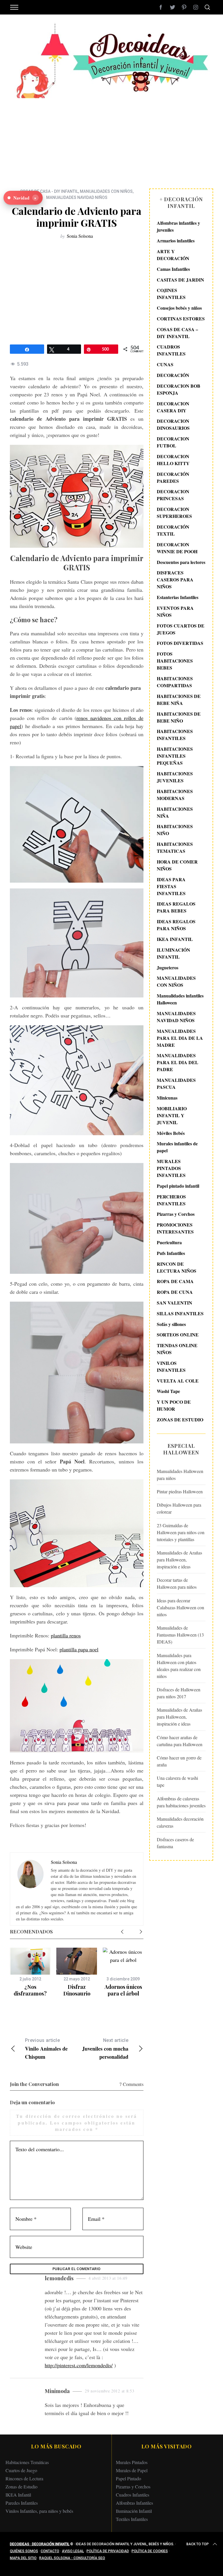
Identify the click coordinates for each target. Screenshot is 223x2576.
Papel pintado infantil (178, 1186)
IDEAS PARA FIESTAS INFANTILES (171, 886)
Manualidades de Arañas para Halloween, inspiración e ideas (179, 1560)
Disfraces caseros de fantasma (175, 1843)
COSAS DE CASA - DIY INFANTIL (49, 191)
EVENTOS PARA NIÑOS (175, 611)
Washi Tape (168, 1391)
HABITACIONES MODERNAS (175, 795)
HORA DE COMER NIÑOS (177, 865)
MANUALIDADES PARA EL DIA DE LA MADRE (180, 1038)
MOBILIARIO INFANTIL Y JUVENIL (172, 1115)
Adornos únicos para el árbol (123, 1990)
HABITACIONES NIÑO (175, 830)
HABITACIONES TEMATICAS (175, 847)
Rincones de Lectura (24, 2478)
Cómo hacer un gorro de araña (179, 1761)
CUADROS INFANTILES (171, 350)
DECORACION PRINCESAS (173, 495)
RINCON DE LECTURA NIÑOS (177, 1267)
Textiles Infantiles (132, 2519)
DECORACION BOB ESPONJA (179, 389)
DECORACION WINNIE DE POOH (177, 548)
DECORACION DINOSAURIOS (173, 424)
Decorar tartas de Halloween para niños (177, 1583)
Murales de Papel (132, 2470)
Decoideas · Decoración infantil (40, 2544)
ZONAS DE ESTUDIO (180, 1419)
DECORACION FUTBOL (173, 442)
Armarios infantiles (176, 241)
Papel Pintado (128, 2478)
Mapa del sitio (23, 2558)
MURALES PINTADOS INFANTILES (171, 1168)
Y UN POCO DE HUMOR (174, 1405)
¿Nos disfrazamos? (30, 1990)
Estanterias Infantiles (178, 597)
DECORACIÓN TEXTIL (173, 530)
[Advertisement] (111, 139)
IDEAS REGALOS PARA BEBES (176, 907)
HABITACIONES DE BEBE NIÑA (179, 700)
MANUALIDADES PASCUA (176, 1083)
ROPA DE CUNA (175, 1292)
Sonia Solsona (80, 236)
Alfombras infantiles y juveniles (178, 226)
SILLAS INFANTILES (180, 1313)
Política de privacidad (108, 2551)
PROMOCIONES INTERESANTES (175, 1228)
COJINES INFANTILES (171, 294)
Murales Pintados (132, 2462)
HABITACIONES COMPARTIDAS (175, 682)
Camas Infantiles (173, 269)
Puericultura (169, 1242)
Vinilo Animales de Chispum (46, 2049)
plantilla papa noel (79, 1649)
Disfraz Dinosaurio (77, 1990)
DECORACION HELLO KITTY (173, 460)
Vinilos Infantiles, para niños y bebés (39, 2511)
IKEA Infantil (18, 2495)
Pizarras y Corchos (176, 1214)
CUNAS (165, 364)
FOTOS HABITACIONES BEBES (175, 661)
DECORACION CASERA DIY (173, 407)
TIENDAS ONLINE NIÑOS (177, 1349)
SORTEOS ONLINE (178, 1335)
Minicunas (167, 1098)
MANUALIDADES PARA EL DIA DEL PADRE (178, 1062)
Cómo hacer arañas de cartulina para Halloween (180, 1741)
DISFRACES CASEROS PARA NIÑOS (175, 579)
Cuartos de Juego (21, 2470)
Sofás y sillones (171, 1324)
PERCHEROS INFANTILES (171, 1200)
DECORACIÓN (173, 375)
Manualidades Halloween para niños (180, 1475)
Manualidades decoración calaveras (180, 1822)
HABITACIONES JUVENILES (175, 777)
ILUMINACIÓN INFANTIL (173, 953)
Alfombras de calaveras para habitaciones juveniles (181, 1802)
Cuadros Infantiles (133, 2495)
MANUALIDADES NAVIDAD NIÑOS (77, 197)
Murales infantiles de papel (177, 1147)
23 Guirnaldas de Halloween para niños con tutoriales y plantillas (181, 1532)
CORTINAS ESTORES (181, 319)
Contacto (50, 2551)
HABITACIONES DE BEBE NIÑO (179, 717)
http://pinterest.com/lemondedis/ (79, 2365)
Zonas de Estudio (21, 2487)
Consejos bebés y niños (179, 308)
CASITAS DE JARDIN (180, 280)
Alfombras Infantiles (134, 2503)
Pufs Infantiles (171, 1253)
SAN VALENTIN (175, 1303)
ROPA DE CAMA (175, 1281)
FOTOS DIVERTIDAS (180, 643)
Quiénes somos (24, 2551)
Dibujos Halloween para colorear (179, 1508)
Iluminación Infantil (134, 2511)
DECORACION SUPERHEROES (174, 513)
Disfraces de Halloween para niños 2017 (179, 1693)
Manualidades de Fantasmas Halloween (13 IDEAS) (180, 1635)
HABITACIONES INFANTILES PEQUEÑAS (175, 756)
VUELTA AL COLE (178, 1381)
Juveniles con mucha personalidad (105, 2049)
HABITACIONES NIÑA (175, 812)
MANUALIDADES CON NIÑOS (106, 191)
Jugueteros (168, 967)
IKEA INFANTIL (175, 939)
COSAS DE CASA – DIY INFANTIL (177, 333)
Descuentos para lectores (181, 562)
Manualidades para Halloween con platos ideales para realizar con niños (179, 1666)
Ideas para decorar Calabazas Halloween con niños (180, 1607)
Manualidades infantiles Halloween (180, 999)
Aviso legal (73, 2551)
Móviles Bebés (171, 1133)
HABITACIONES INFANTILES (175, 735)
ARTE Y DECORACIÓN (173, 255)
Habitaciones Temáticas (27, 2462)
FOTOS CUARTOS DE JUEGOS (181, 629)
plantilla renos (66, 1635)
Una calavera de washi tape (177, 1781)
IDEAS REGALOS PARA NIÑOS (176, 925)
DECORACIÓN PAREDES (173, 477)
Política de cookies (150, 2551)
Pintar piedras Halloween (180, 1491)
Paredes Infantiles (22, 2503)
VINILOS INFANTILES (171, 1366)
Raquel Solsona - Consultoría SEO (72, 2558)
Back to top (198, 2544)
